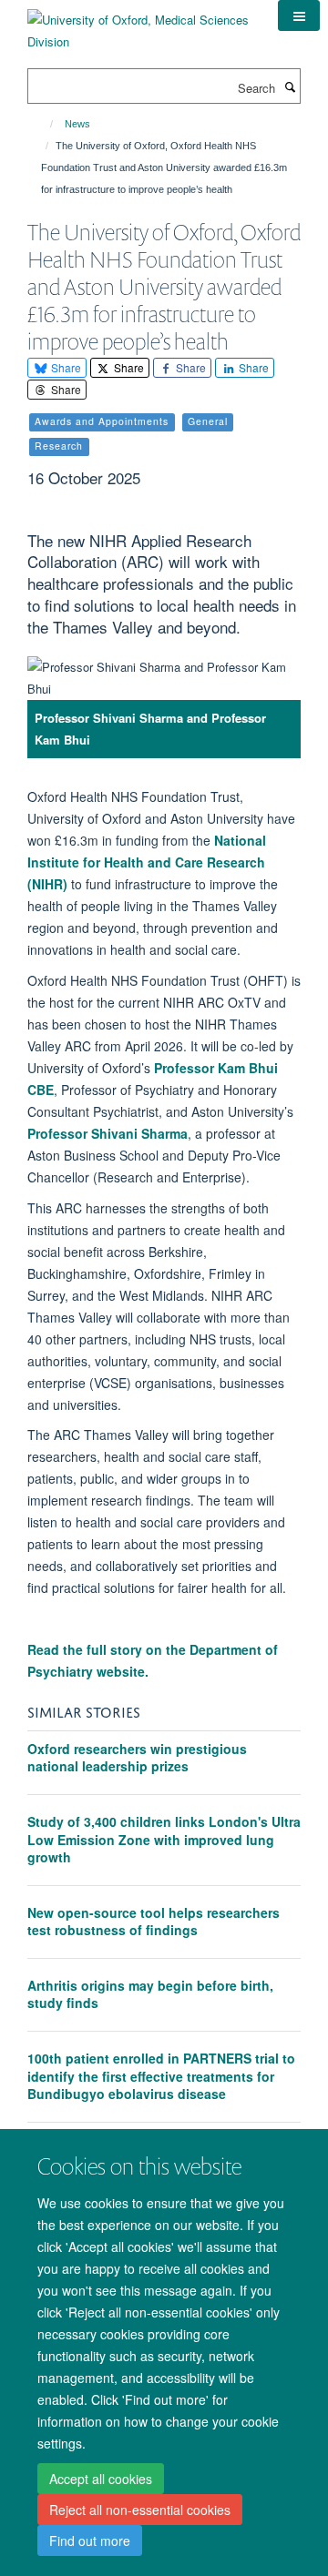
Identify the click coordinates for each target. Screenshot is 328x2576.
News (77, 124)
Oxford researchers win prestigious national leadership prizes (137, 1758)
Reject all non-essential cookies (140, 2510)
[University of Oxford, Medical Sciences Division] (139, 24)
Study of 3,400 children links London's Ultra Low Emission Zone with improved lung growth (164, 1839)
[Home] (43, 124)
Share (65, 367)
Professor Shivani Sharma (108, 1133)
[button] (299, 15)
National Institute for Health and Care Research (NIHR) (147, 862)
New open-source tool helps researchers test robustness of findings (154, 1922)
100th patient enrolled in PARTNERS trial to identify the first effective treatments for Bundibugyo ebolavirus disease (161, 2076)
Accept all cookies (101, 2479)
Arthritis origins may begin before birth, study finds (150, 1994)
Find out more (90, 2541)
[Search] (290, 86)
